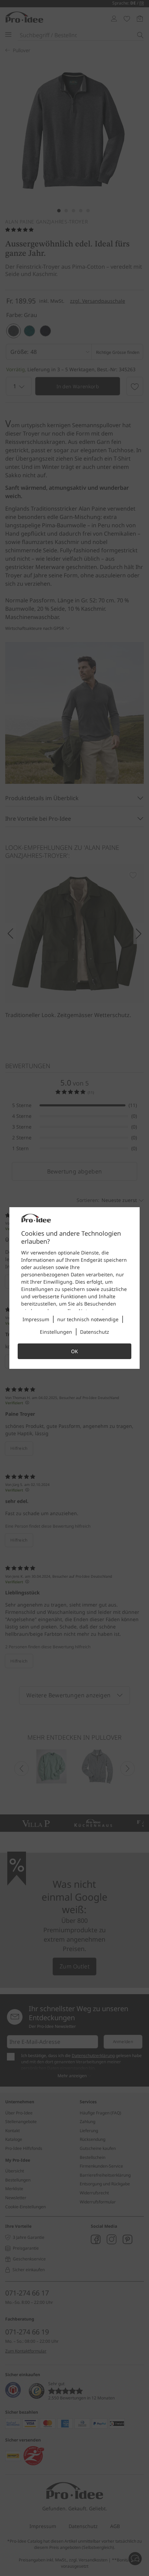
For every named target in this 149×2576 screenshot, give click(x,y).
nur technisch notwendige (88, 1319)
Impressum (36, 1319)
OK (74, 1351)
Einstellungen (56, 1332)
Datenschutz (95, 1332)
